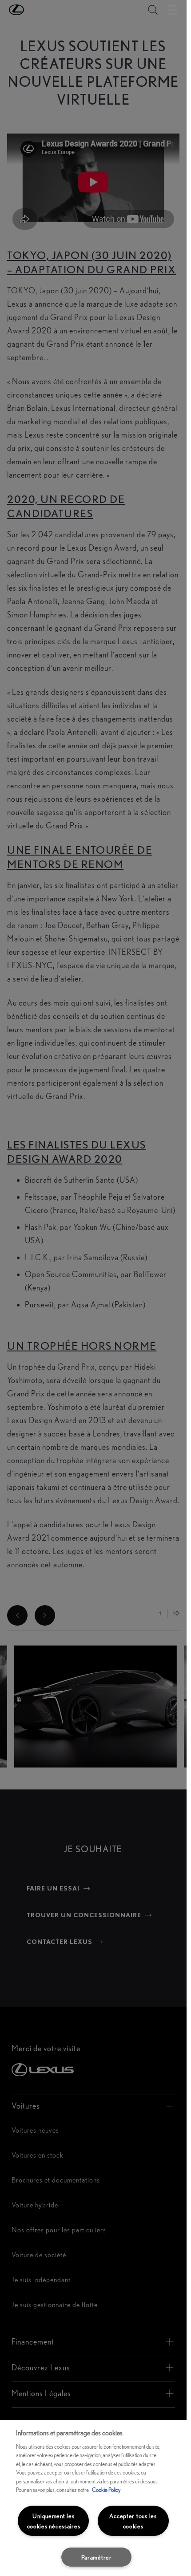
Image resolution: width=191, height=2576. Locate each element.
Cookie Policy (106, 2490)
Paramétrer (97, 2557)
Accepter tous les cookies (133, 2521)
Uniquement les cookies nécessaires (54, 2521)
